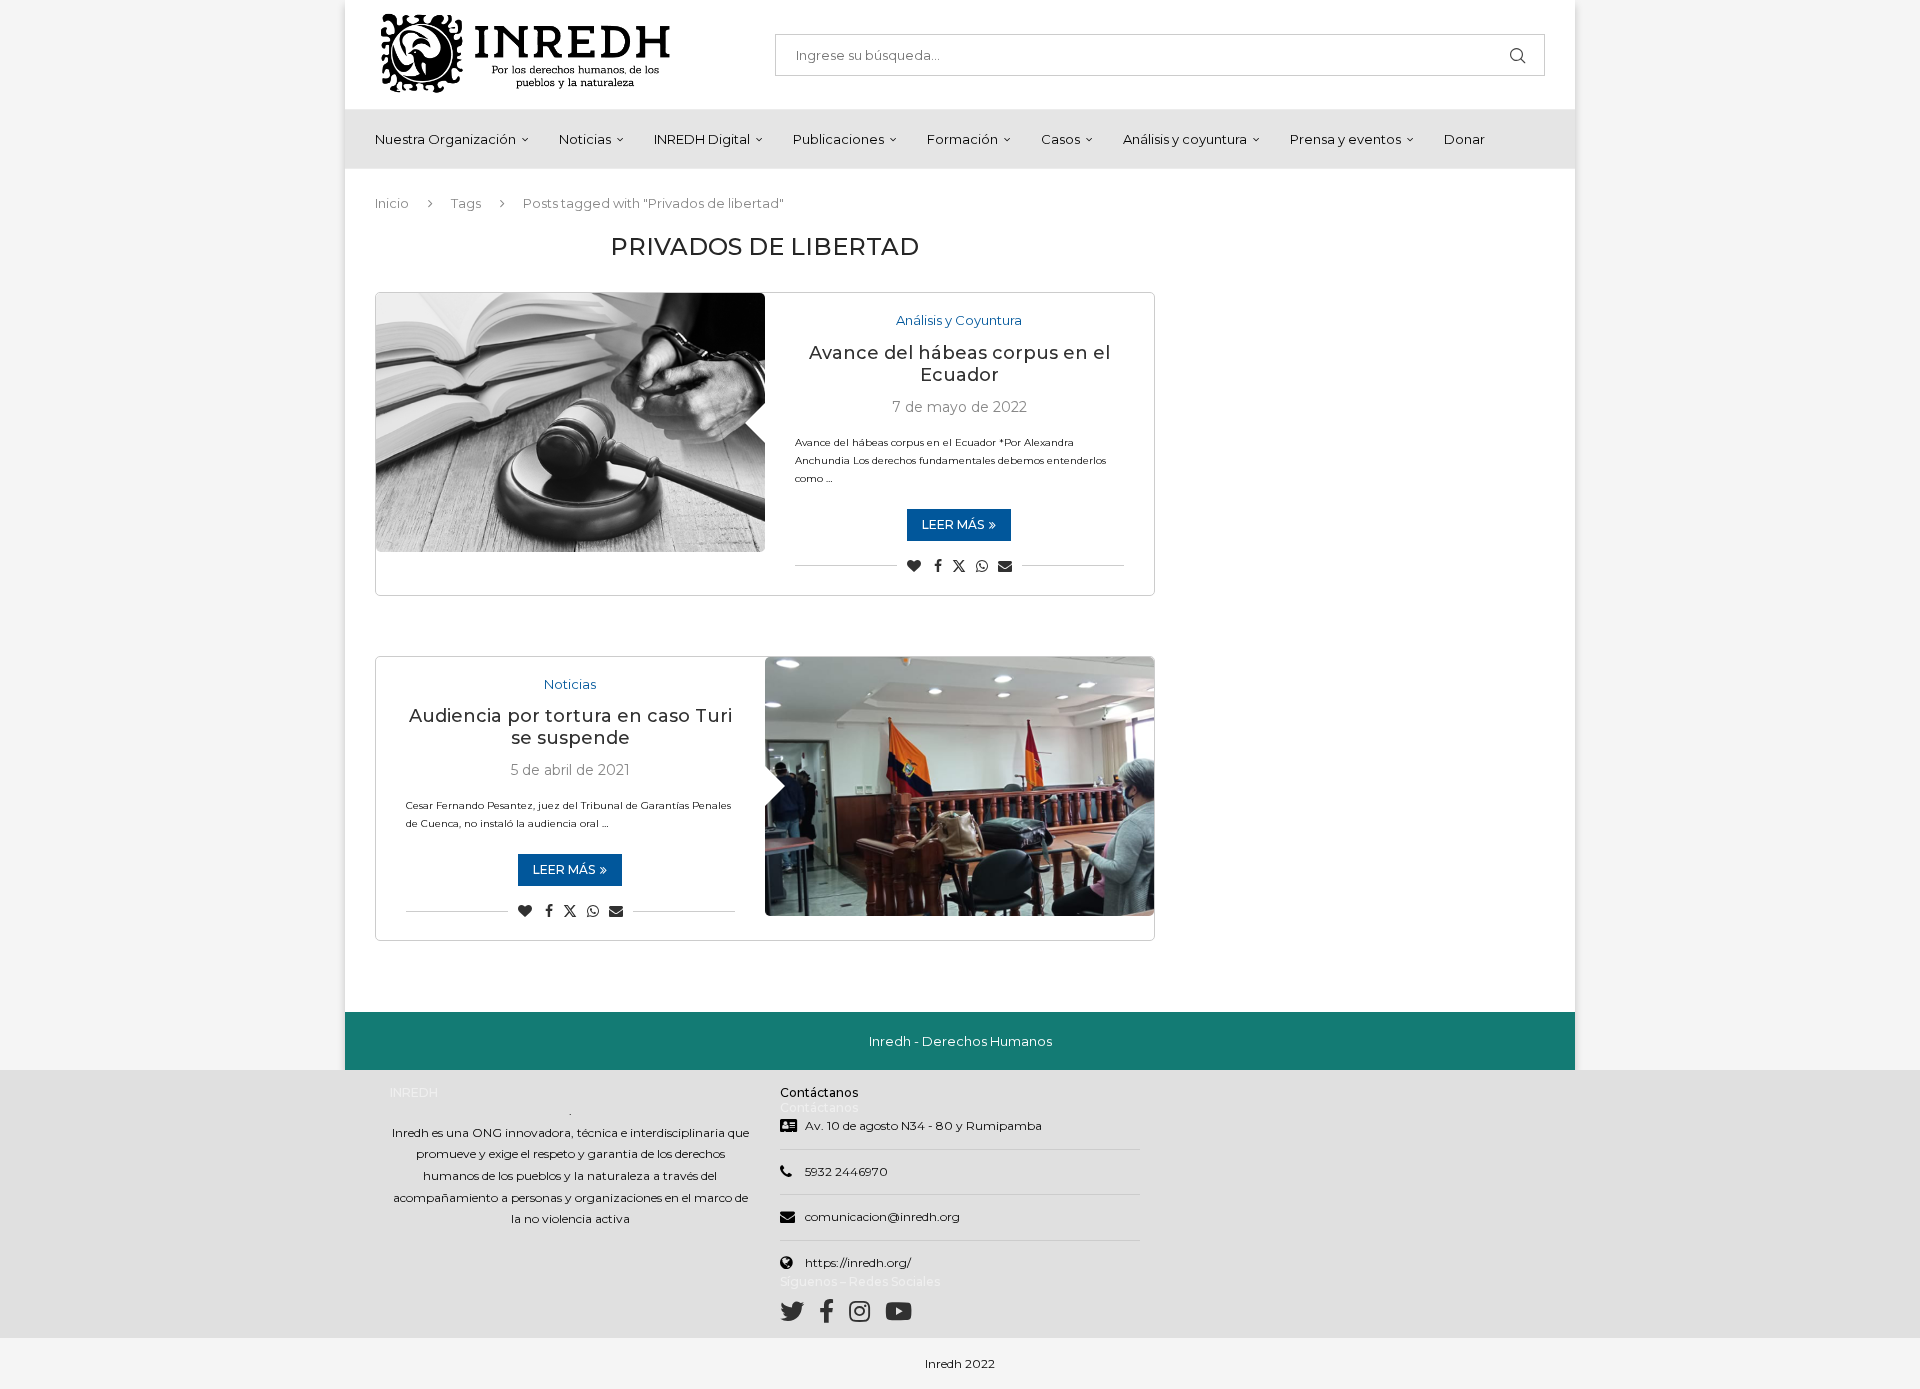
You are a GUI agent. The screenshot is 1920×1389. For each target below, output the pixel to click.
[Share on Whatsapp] (982, 566)
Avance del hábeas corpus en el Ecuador (959, 364)
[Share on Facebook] (938, 566)
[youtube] (898, 1315)
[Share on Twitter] (959, 566)
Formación (962, 139)
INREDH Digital (702, 139)
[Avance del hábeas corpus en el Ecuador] (570, 422)
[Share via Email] (1005, 566)
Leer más (953, 524)
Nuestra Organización (445, 139)
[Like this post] (914, 566)
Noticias (585, 139)
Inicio (392, 203)
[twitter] (799, 1315)
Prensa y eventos (1345, 139)
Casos (1060, 139)
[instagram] (867, 1315)
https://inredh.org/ (858, 1262)
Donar (1464, 139)
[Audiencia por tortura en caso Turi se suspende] (959, 786)
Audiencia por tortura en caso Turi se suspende (570, 727)
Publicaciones (838, 139)
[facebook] (834, 1315)
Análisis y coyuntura (1185, 139)
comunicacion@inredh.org (882, 1216)
